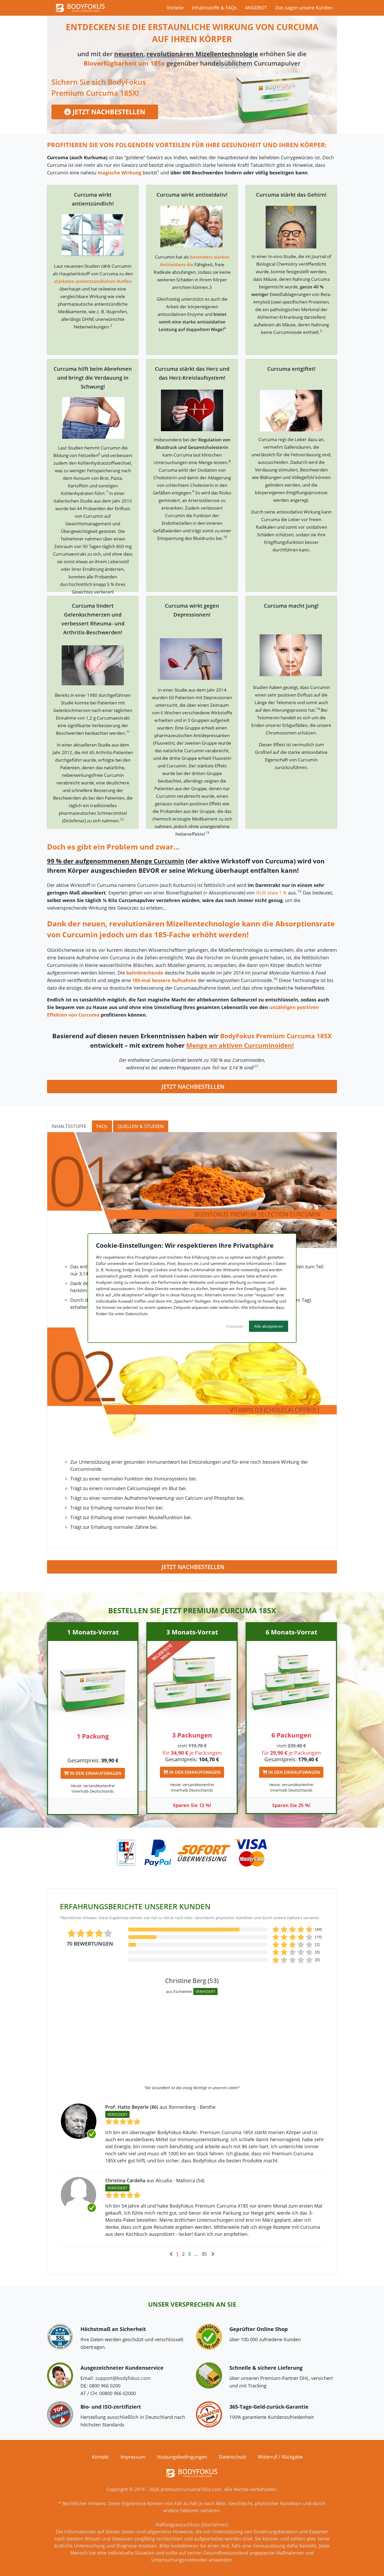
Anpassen (235, 1326)
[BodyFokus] (80, 7)
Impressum (133, 2457)
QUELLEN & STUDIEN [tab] (141, 1126)
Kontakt (100, 2457)
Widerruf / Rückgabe (280, 2457)
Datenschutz (232, 2457)
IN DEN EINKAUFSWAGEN (95, 1773)
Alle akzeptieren (269, 1326)
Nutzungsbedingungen (182, 2457)
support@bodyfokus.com (123, 2378)
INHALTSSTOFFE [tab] (69, 1126)
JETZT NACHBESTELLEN (108, 112)
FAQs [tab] (102, 1126)
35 (204, 2254)
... (196, 2254)
